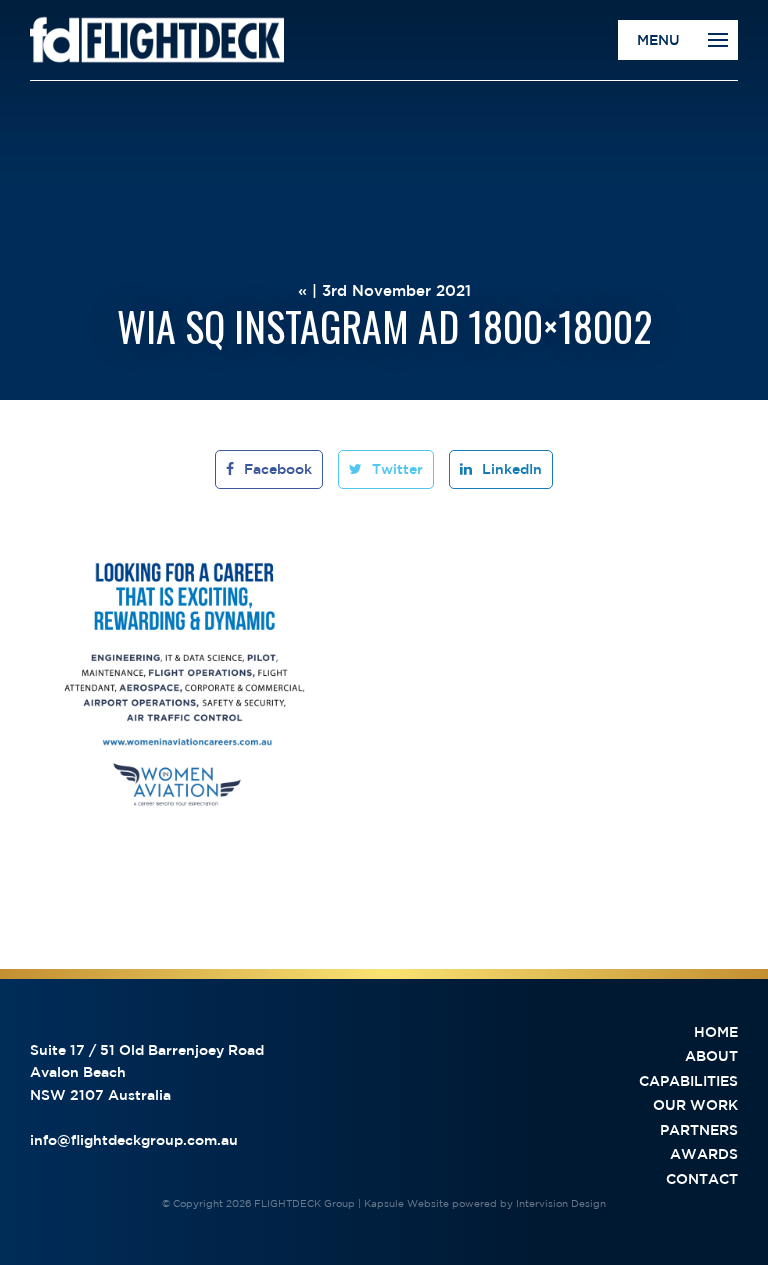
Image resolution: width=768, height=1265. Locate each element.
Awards (704, 1154)
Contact (702, 1179)
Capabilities (688, 1081)
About (711, 1056)
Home (716, 1032)
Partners (699, 1130)
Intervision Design (561, 1203)
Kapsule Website (406, 1203)
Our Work (695, 1105)
